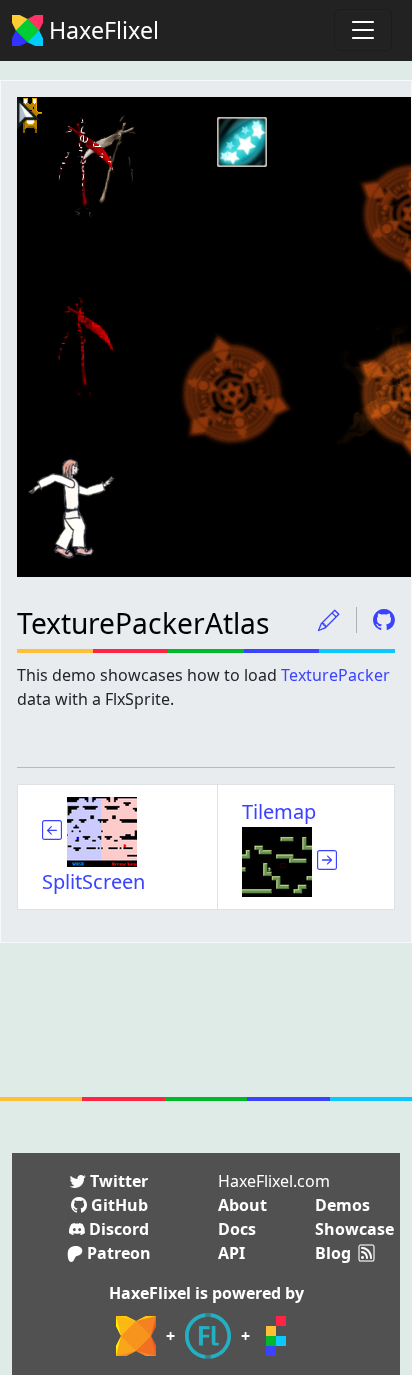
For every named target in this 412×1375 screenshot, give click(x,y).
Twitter (117, 1181)
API (231, 1253)
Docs (237, 1229)
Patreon (117, 1253)
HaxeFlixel (101, 30)
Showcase (354, 1229)
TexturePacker (335, 675)
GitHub (117, 1205)
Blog (333, 1253)
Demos (342, 1205)
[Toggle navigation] (363, 30)
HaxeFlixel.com (274, 1181)
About (242, 1205)
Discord (117, 1229)
